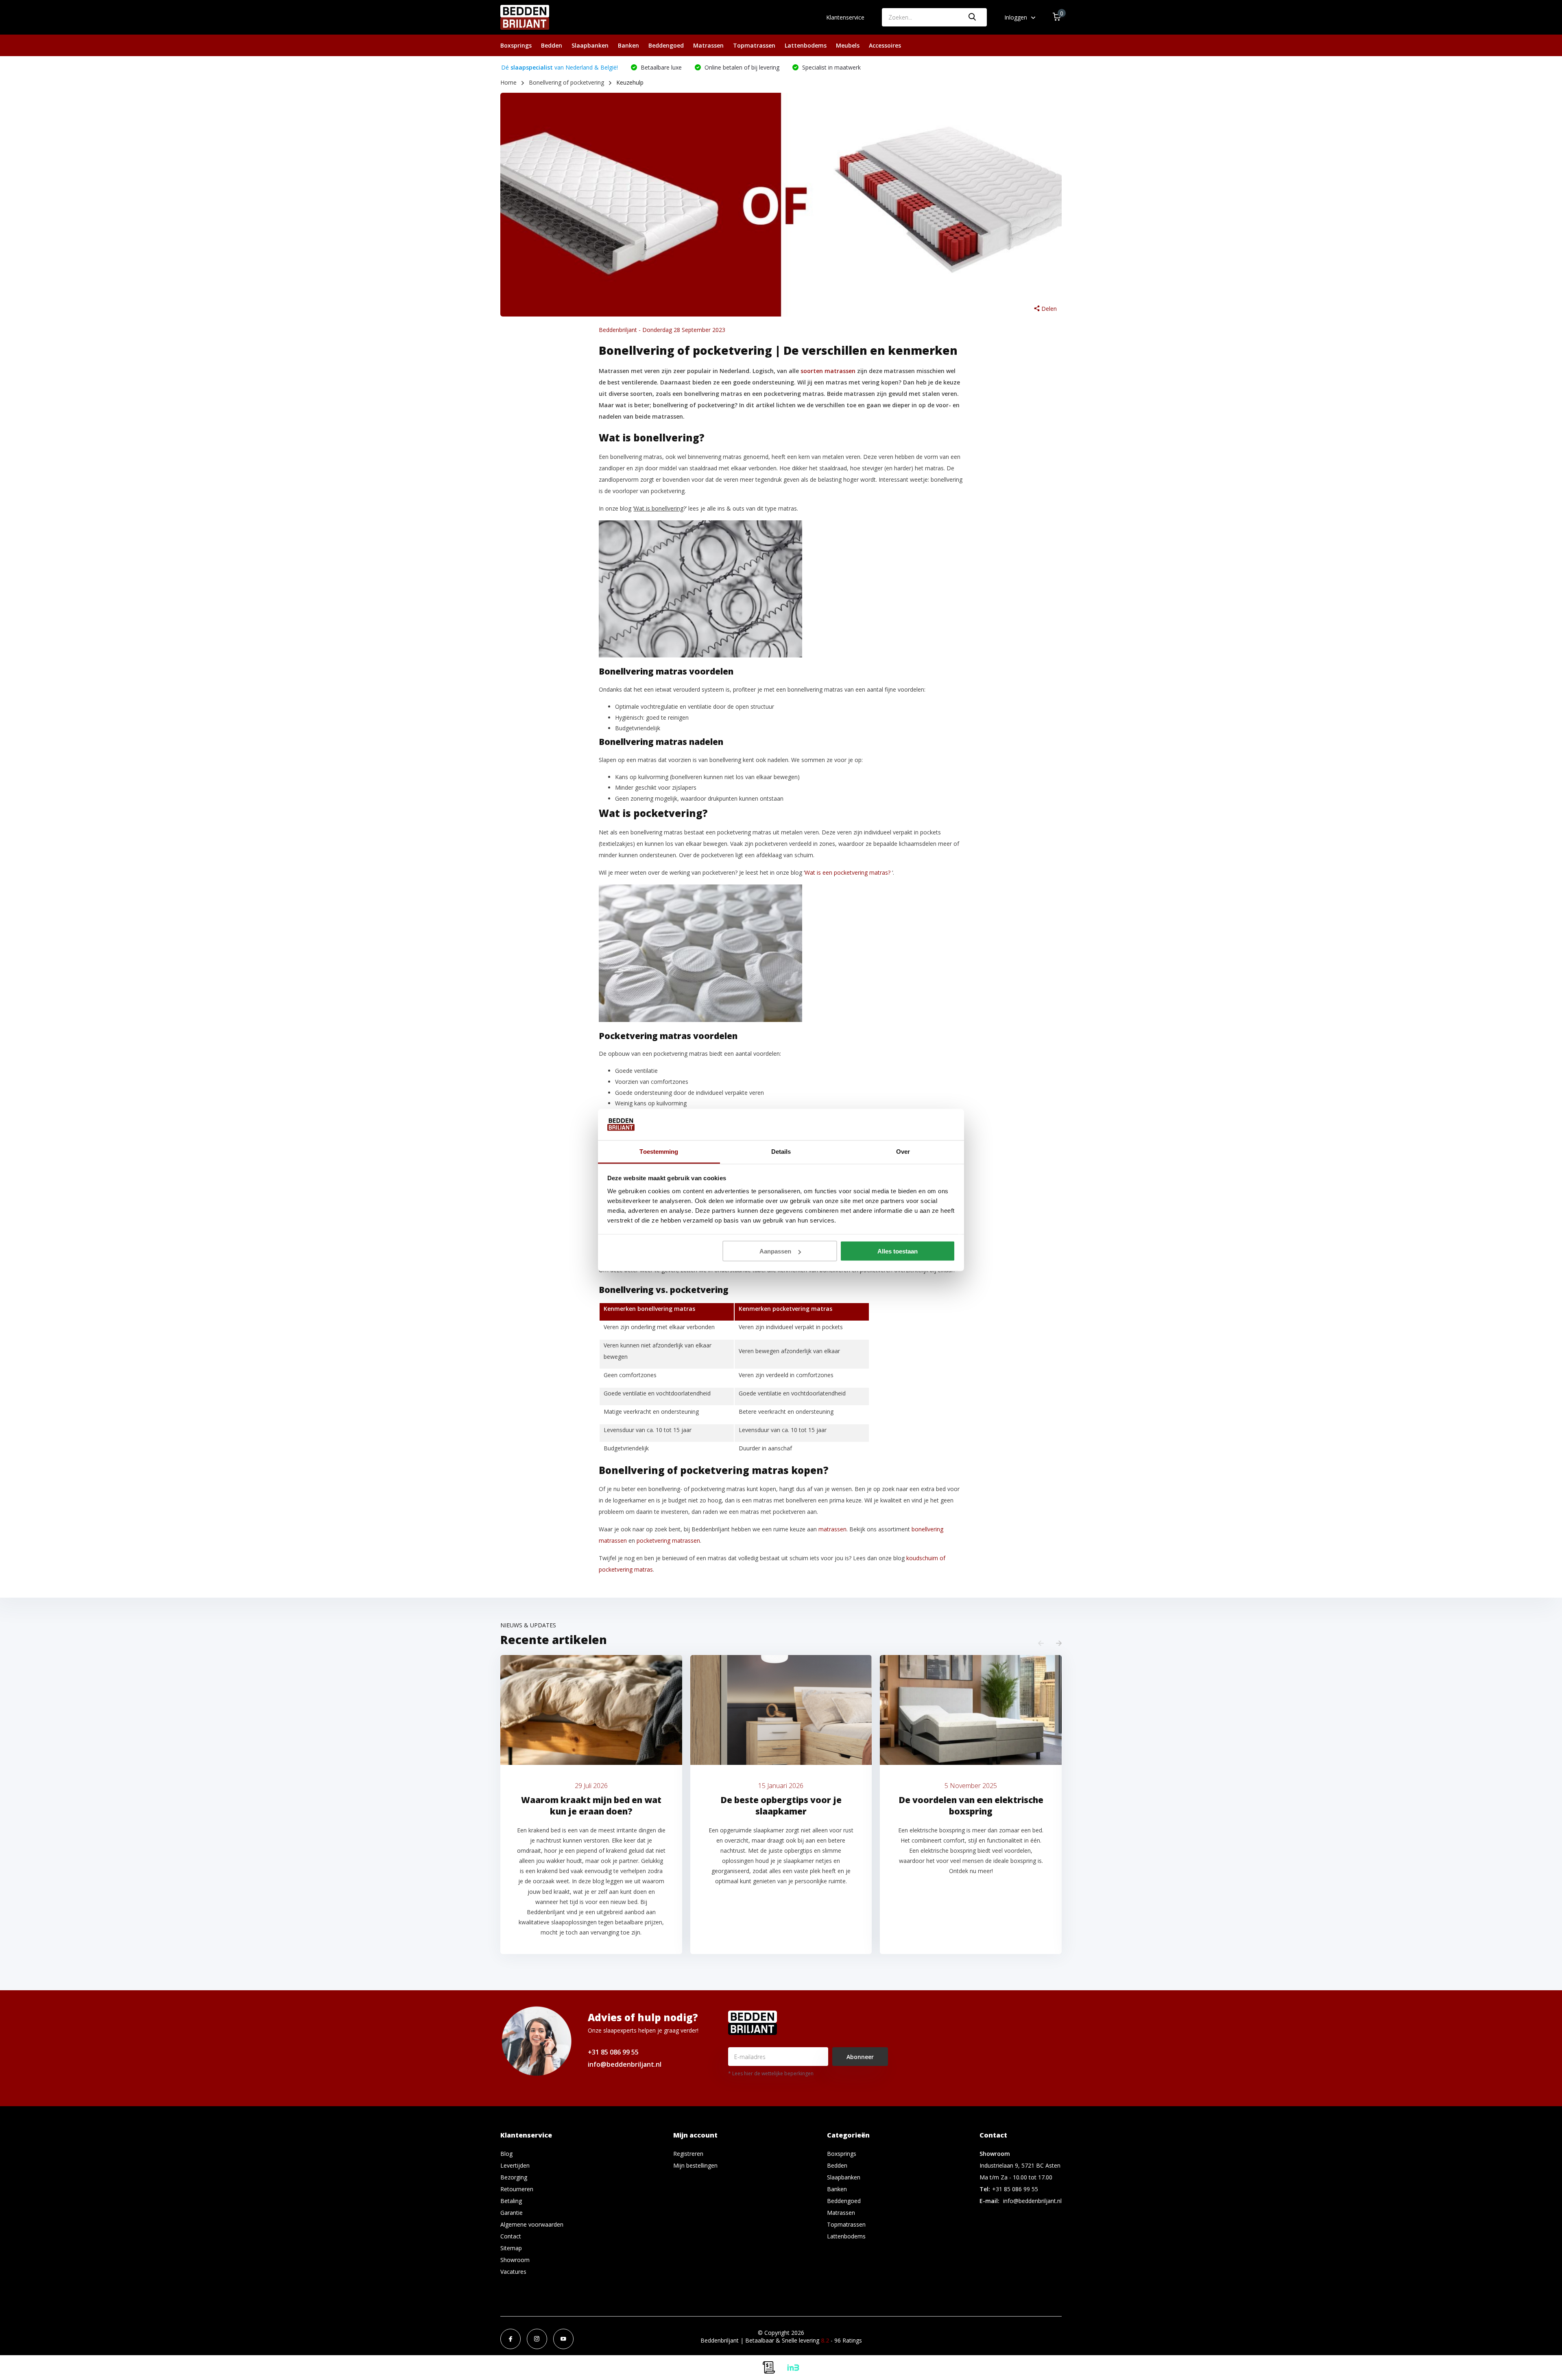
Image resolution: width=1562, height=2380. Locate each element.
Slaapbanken (590, 45)
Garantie (512, 2213)
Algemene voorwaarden (532, 2224)
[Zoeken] (973, 17)
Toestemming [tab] (659, 1151)
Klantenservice (845, 17)
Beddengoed (666, 45)
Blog (506, 2154)
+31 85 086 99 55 (613, 2052)
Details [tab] (781, 1151)
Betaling (511, 2201)
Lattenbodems (806, 45)
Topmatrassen (754, 45)
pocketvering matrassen (668, 1540)
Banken (628, 45)
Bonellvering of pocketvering (566, 82)
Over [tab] (903, 1151)
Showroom (515, 2260)
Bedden (552, 45)
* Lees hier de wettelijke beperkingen (771, 2073)
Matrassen (708, 45)
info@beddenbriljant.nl (625, 2064)
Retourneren (517, 2189)
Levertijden (515, 2165)
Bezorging (514, 2177)
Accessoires (885, 45)
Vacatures (513, 2272)
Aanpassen (775, 1251)
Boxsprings (516, 45)
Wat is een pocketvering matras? (848, 872)
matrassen (832, 1529)
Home (508, 82)
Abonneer (860, 2057)
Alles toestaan (898, 1251)
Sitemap (511, 2248)
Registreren (688, 2154)
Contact (511, 2236)
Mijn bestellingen (695, 2165)
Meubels (848, 45)
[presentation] (1041, 1643)
